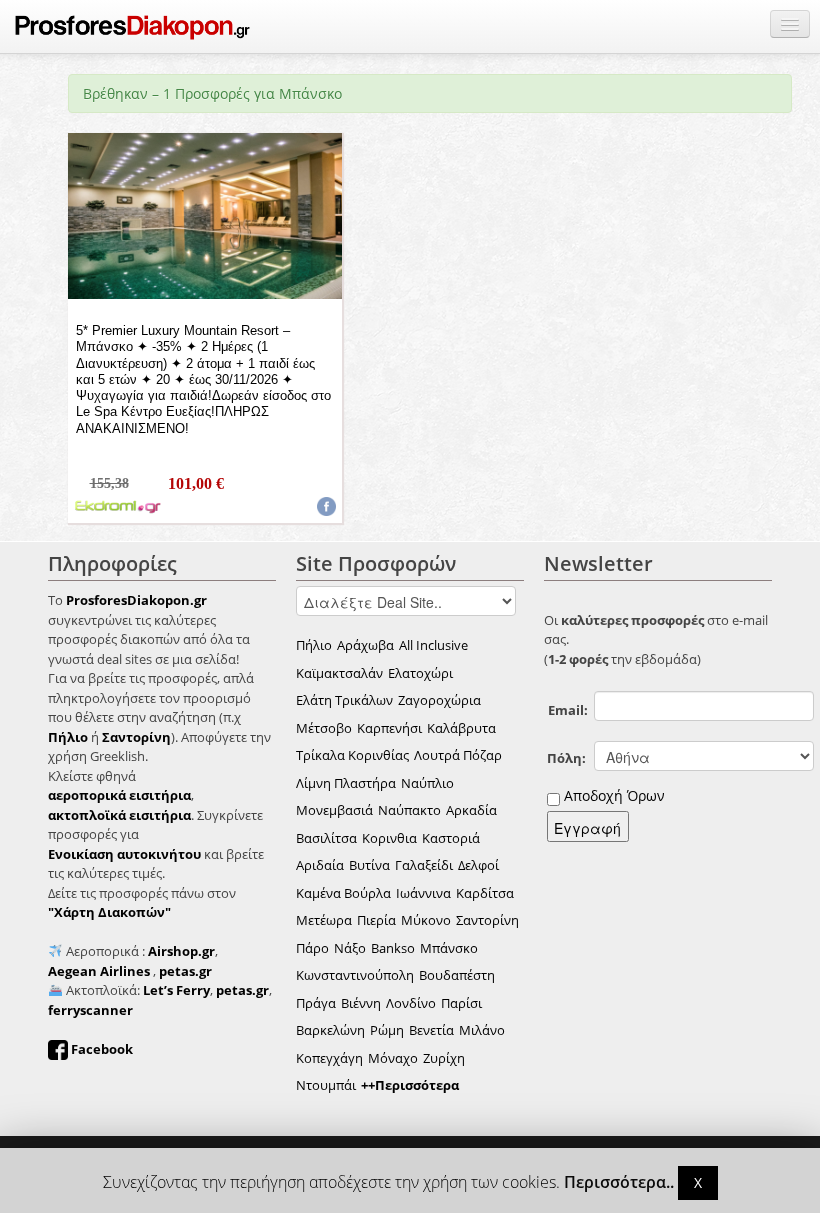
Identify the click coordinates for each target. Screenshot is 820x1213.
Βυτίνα (369, 865)
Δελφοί (478, 865)
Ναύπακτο (409, 810)
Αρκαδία (471, 810)
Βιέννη (361, 1003)
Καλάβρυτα (461, 728)
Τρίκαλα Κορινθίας (352, 755)
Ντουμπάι (326, 1085)
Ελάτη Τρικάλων (344, 700)
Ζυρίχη (444, 1058)
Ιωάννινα (423, 893)
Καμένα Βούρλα (343, 893)
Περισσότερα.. (619, 1182)
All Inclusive (433, 645)
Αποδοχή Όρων (614, 795)
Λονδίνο (411, 1003)
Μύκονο (426, 920)
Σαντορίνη (487, 920)
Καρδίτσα (485, 893)
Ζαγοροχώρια (439, 700)
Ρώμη (387, 1030)
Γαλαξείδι (424, 865)
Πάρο (312, 948)
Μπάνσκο (449, 948)
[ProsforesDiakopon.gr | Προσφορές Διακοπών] (132, 26)
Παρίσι (461, 1003)
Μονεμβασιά (334, 810)
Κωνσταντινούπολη (355, 975)
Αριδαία (320, 865)
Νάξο (350, 948)
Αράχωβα (365, 645)
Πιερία (376, 920)
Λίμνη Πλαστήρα (346, 783)
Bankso (393, 948)
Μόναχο (393, 1058)
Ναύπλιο (427, 783)
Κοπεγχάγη (329, 1058)
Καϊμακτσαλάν (339, 673)
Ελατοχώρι (420, 673)
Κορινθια (389, 838)
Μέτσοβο (324, 728)
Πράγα (316, 1003)
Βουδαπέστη (457, 975)
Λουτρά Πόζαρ (458, 755)
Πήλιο (314, 645)
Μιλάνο (482, 1030)
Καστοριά (451, 838)
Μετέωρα (324, 920)
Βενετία (431, 1030)
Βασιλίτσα (326, 838)
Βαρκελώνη (330, 1030)
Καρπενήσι (389, 728)
